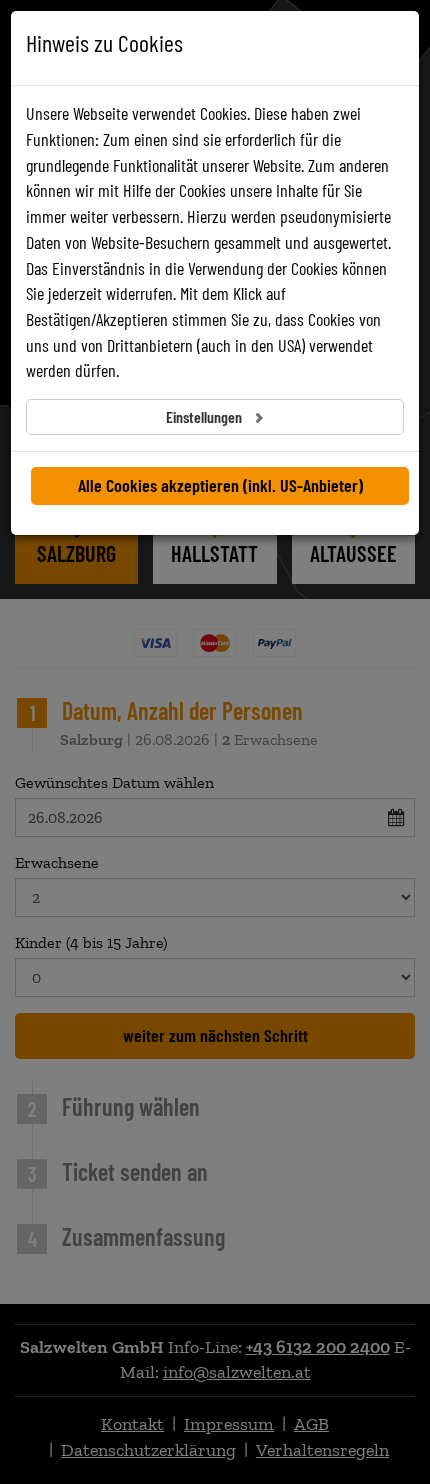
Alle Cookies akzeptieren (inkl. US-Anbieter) (220, 485)
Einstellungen (205, 416)
